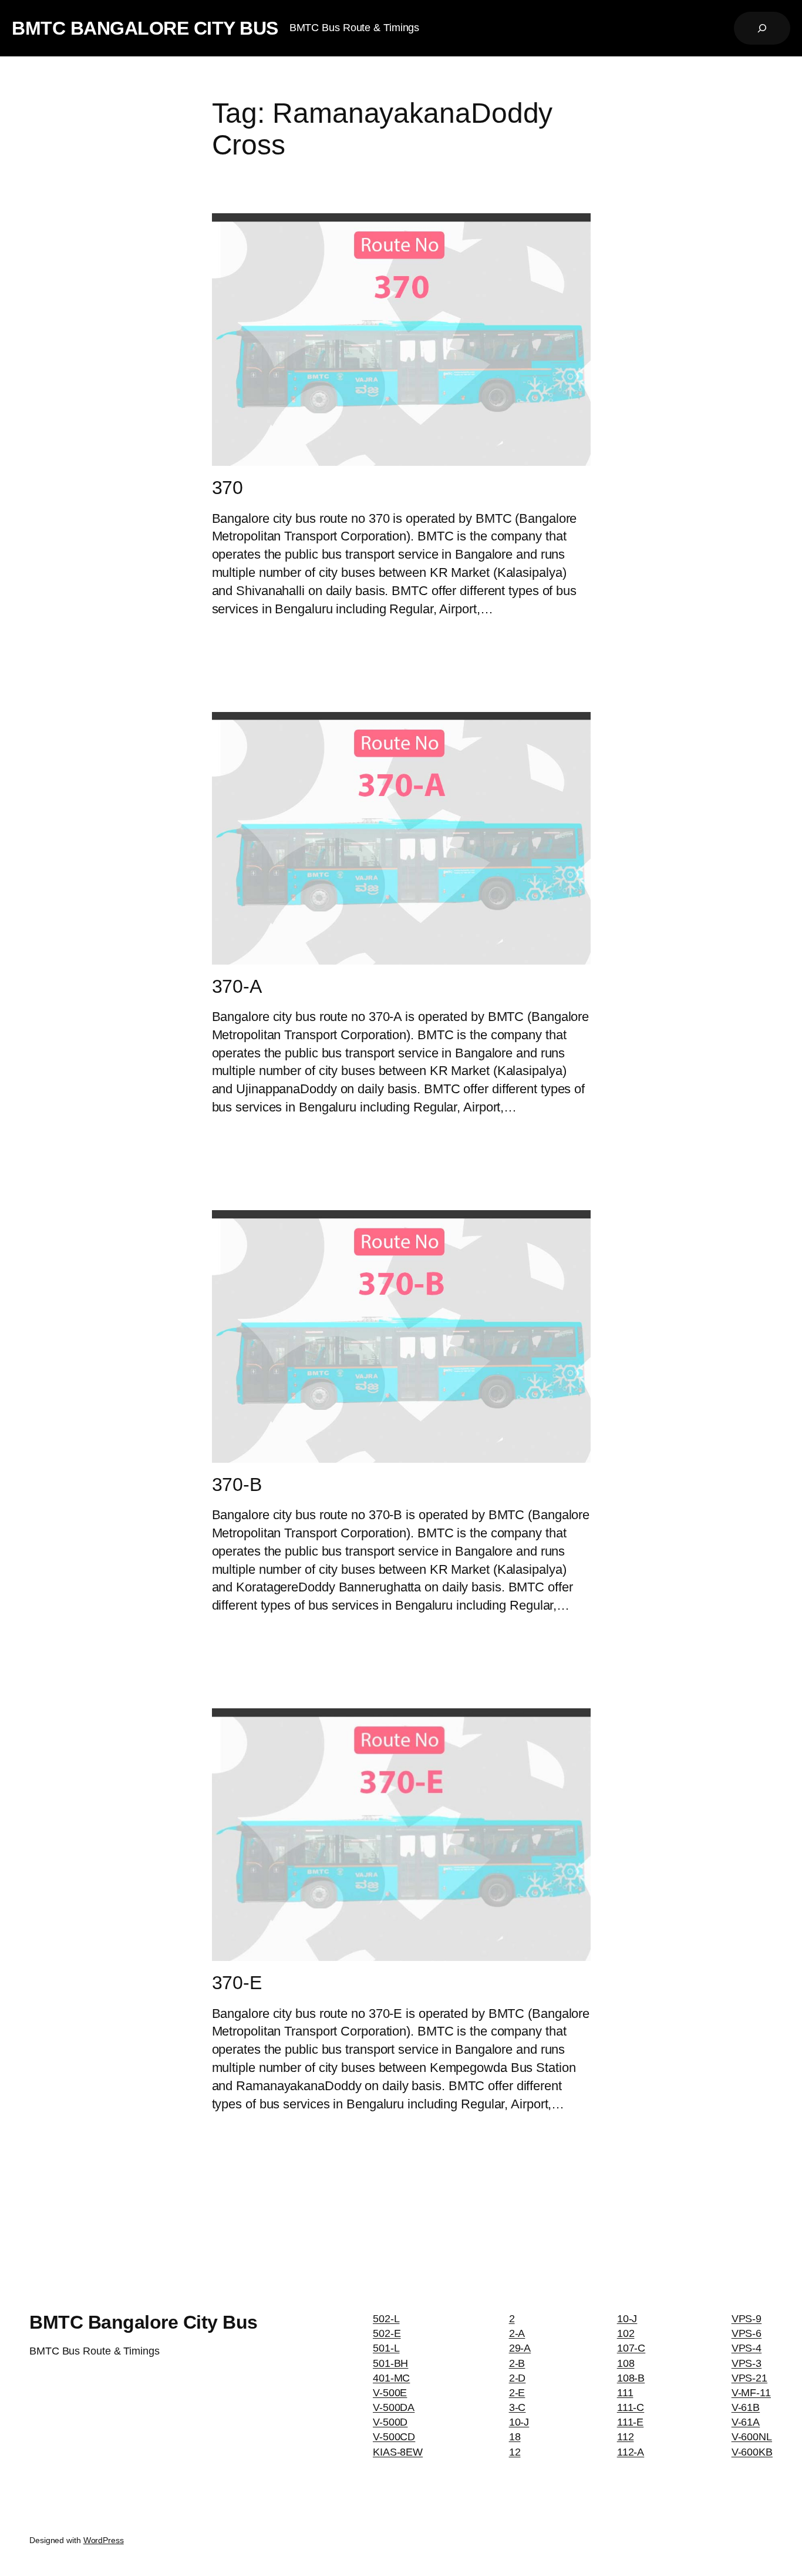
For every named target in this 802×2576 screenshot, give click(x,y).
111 (625, 2393)
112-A (631, 2452)
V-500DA (394, 2407)
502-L (386, 2319)
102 (626, 2333)
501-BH (390, 2363)
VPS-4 (747, 2348)
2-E (517, 2393)
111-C (631, 2407)
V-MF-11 (751, 2393)
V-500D (390, 2422)
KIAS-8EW (398, 2452)
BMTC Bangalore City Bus (145, 28)
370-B (237, 1485)
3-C (518, 2407)
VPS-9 (747, 2319)
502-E (387, 2333)
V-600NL (752, 2437)
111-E (631, 2422)
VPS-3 (747, 2363)
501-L (386, 2348)
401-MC (391, 2378)
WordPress (104, 2540)
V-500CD (394, 2437)
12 (515, 2452)
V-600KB (752, 2452)
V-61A (746, 2422)
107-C (631, 2348)
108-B (631, 2378)
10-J (519, 2422)
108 (626, 2363)
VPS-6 (747, 2333)
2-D (518, 2378)
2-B (517, 2363)
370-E (237, 1983)
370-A (237, 986)
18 (515, 2437)
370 (228, 488)
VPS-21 (749, 2378)
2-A (517, 2333)
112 (626, 2437)
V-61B (746, 2407)
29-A (520, 2348)
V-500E (390, 2393)
